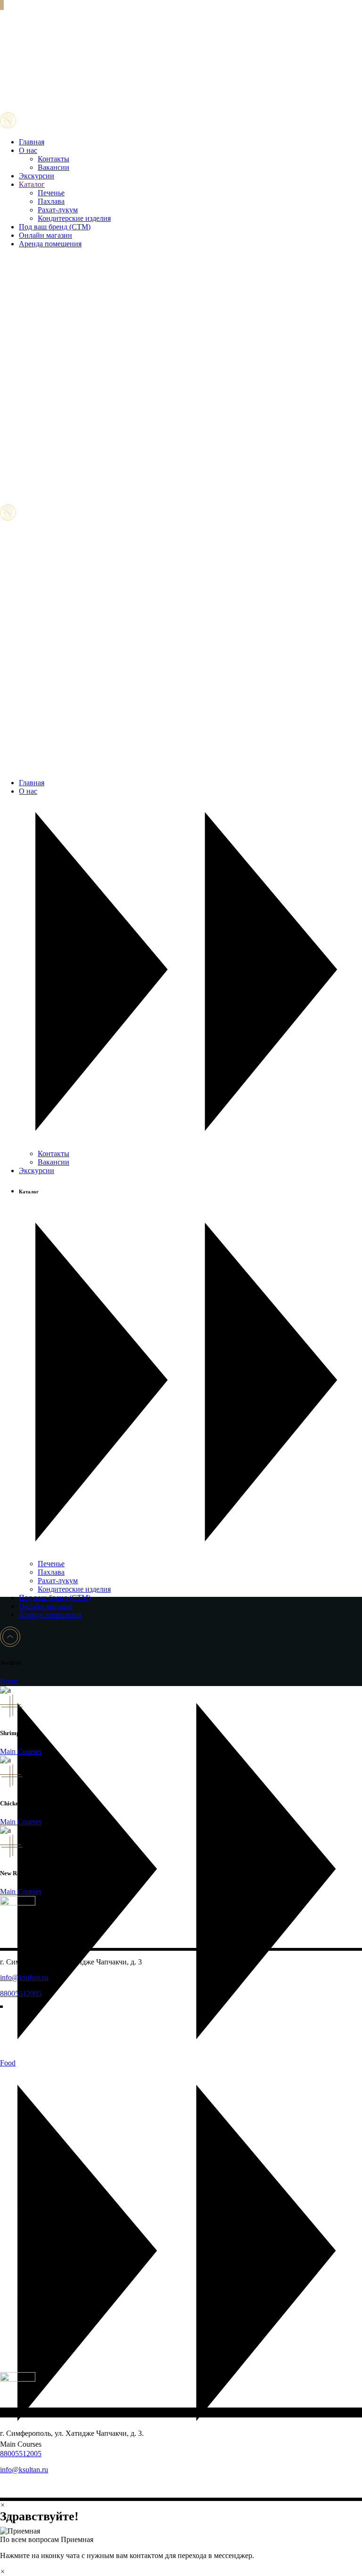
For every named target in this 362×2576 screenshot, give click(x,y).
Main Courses (21, 1751)
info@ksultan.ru (24, 1977)
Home (9, 1681)
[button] (181, 2535)
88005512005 (21, 1993)
